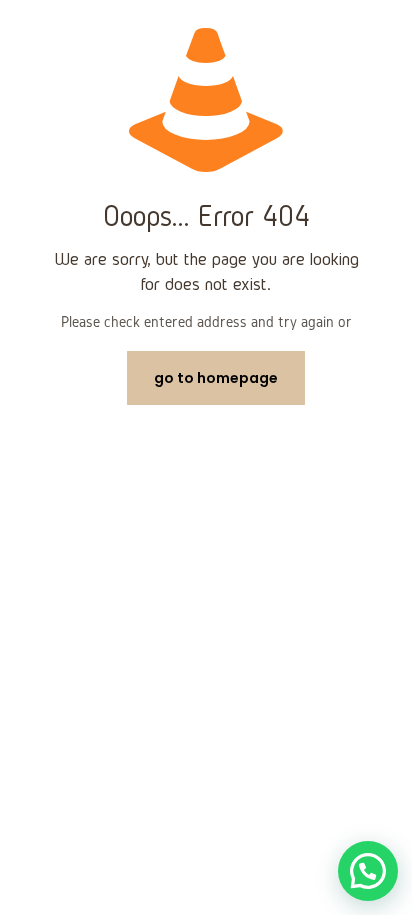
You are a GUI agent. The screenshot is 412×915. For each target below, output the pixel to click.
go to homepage (216, 378)
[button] (368, 871)
